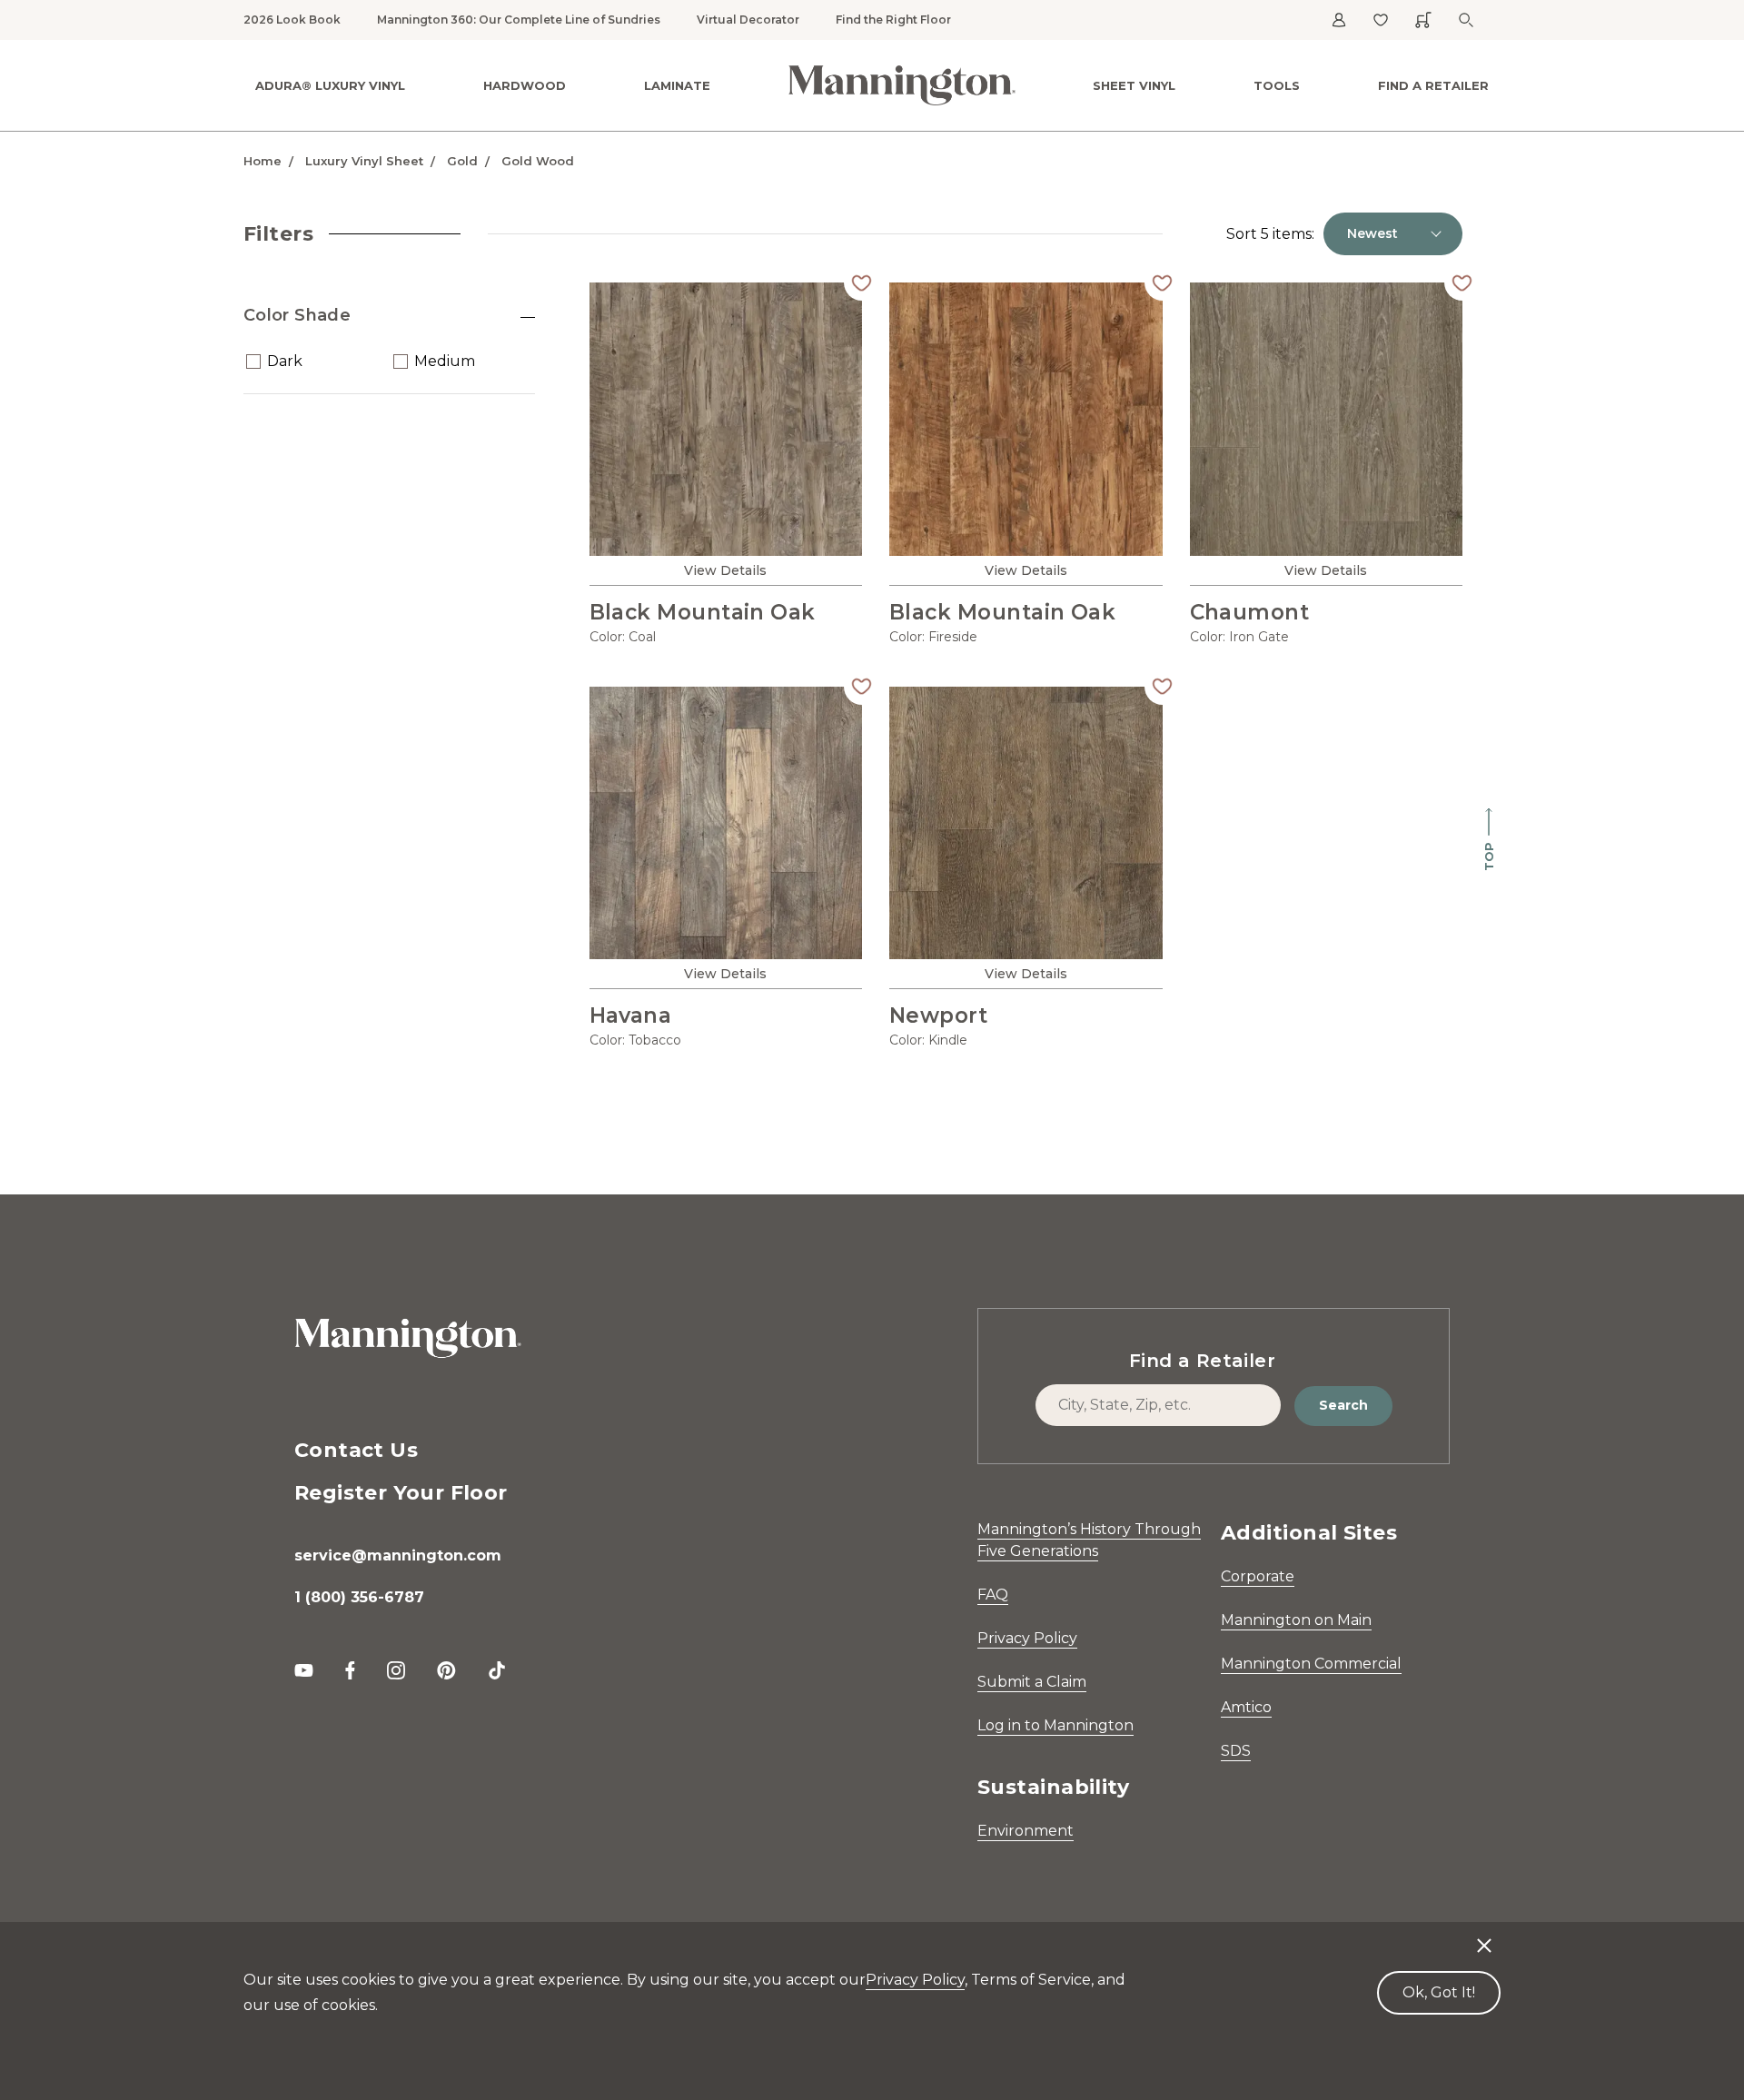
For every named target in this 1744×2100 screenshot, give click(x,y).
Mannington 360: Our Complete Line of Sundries (519, 20)
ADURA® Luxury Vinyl (330, 85)
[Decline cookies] (1484, 1937)
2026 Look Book (292, 20)
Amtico (1246, 1707)
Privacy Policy (1027, 1638)
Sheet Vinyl (1134, 85)
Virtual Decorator (748, 20)
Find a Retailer (1433, 85)
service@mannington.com (398, 1555)
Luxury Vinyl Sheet (364, 161)
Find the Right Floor (893, 20)
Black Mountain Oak (703, 612)
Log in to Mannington (1055, 1725)
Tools (1277, 85)
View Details (725, 570)
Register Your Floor (401, 1493)
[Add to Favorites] (862, 282)
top (1489, 857)
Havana (631, 1015)
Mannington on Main (1296, 1620)
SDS (1236, 1751)
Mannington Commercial (1311, 1664)
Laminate (677, 85)
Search (1343, 1405)
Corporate (1258, 1576)
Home (263, 161)
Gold (462, 161)
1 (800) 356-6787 (359, 1597)
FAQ (993, 1595)
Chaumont (1250, 612)
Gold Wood (538, 161)
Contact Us (356, 1450)
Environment (1026, 1831)
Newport (938, 1015)
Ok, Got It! (1439, 1992)
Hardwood (525, 85)
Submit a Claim (1032, 1682)
